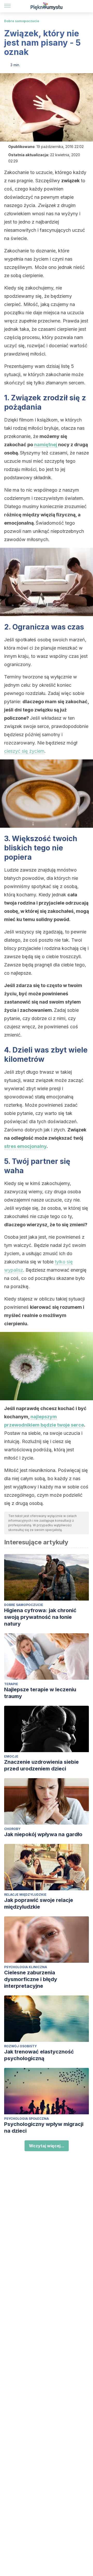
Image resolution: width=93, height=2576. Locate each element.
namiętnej (46, 445)
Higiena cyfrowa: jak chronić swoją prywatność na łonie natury (40, 1617)
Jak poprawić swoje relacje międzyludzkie (39, 1903)
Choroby (12, 1829)
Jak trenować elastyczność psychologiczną (39, 2055)
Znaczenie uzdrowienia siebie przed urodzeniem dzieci (41, 1765)
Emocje (11, 1756)
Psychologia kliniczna (26, 1967)
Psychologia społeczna (26, 2119)
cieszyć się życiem (24, 751)
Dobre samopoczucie (22, 21)
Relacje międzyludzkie (25, 1895)
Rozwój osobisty (20, 2046)
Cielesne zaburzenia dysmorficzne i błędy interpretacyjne (31, 1979)
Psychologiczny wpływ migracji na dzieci (44, 2127)
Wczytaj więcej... (47, 2146)
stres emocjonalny (25, 1146)
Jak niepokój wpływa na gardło (43, 1834)
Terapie (11, 1684)
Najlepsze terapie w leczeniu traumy (40, 1693)
